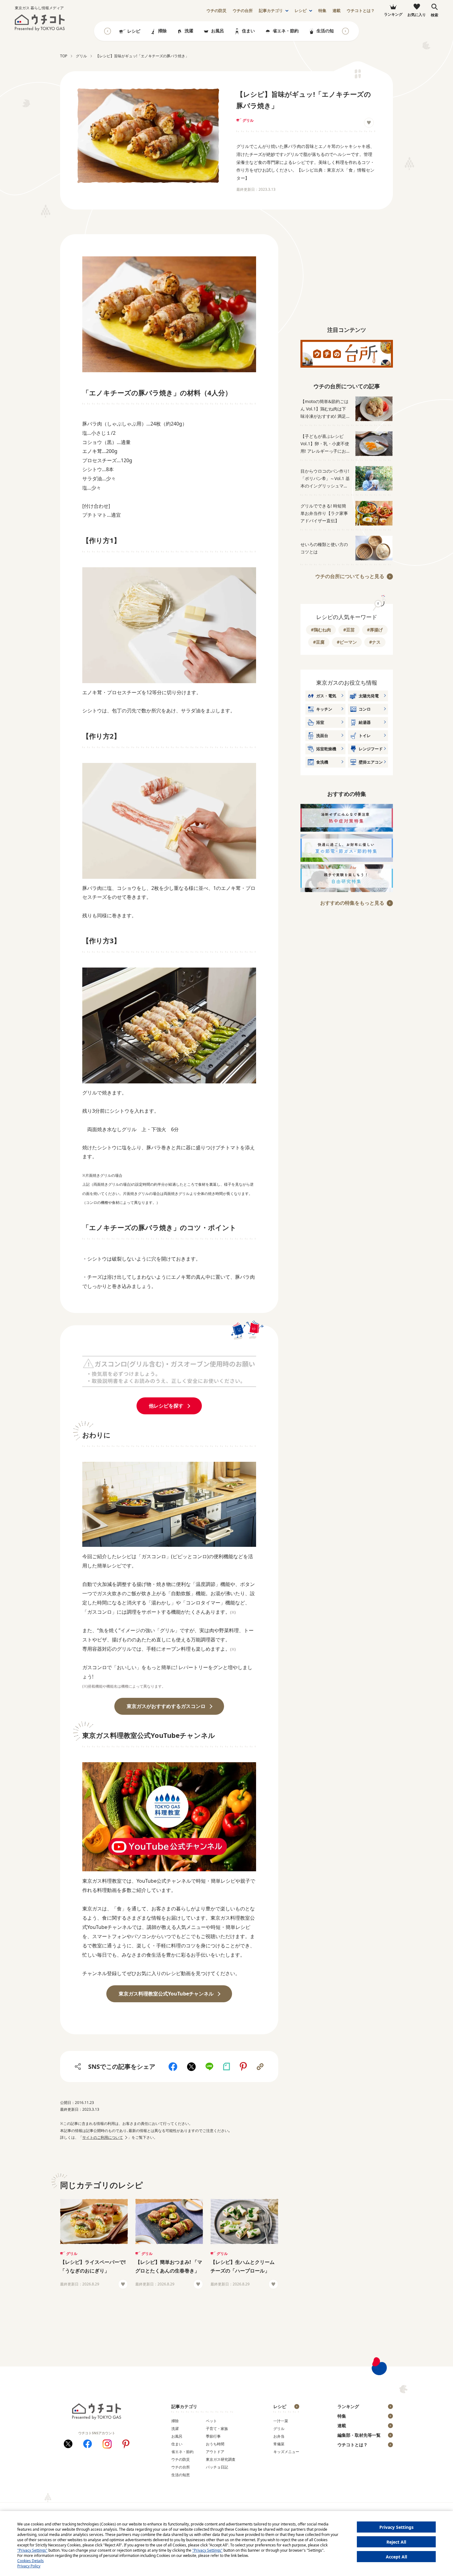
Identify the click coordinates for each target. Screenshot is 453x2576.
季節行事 (213, 2436)
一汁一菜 (281, 2421)
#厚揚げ (375, 630)
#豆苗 (349, 630)
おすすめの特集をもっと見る (352, 903)
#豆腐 (319, 642)
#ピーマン (347, 642)
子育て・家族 (217, 2429)
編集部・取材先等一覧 (359, 2435)
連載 (337, 11)
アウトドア (215, 2452)
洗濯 (189, 31)
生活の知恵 (327, 31)
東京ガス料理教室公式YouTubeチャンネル (166, 1994)
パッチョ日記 (217, 2467)
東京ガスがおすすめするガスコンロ (166, 1706)
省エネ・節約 (286, 31)
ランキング (348, 2406)
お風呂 (218, 31)
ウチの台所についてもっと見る (350, 576)
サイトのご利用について (103, 2137)
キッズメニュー (286, 2452)
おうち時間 (215, 2444)
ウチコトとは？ (361, 11)
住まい (248, 31)
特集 (322, 11)
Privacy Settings (396, 2527)
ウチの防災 (181, 2459)
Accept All (396, 2557)
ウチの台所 (181, 2467)
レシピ (301, 11)
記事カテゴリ (271, 11)
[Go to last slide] (108, 31)
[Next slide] (345, 31)
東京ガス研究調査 (221, 2459)
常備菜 (279, 2444)
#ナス (375, 642)
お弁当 (279, 2436)
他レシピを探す (166, 1406)
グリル (248, 120)
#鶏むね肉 (321, 630)
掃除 (162, 31)
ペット (211, 2421)
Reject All (396, 2542)
